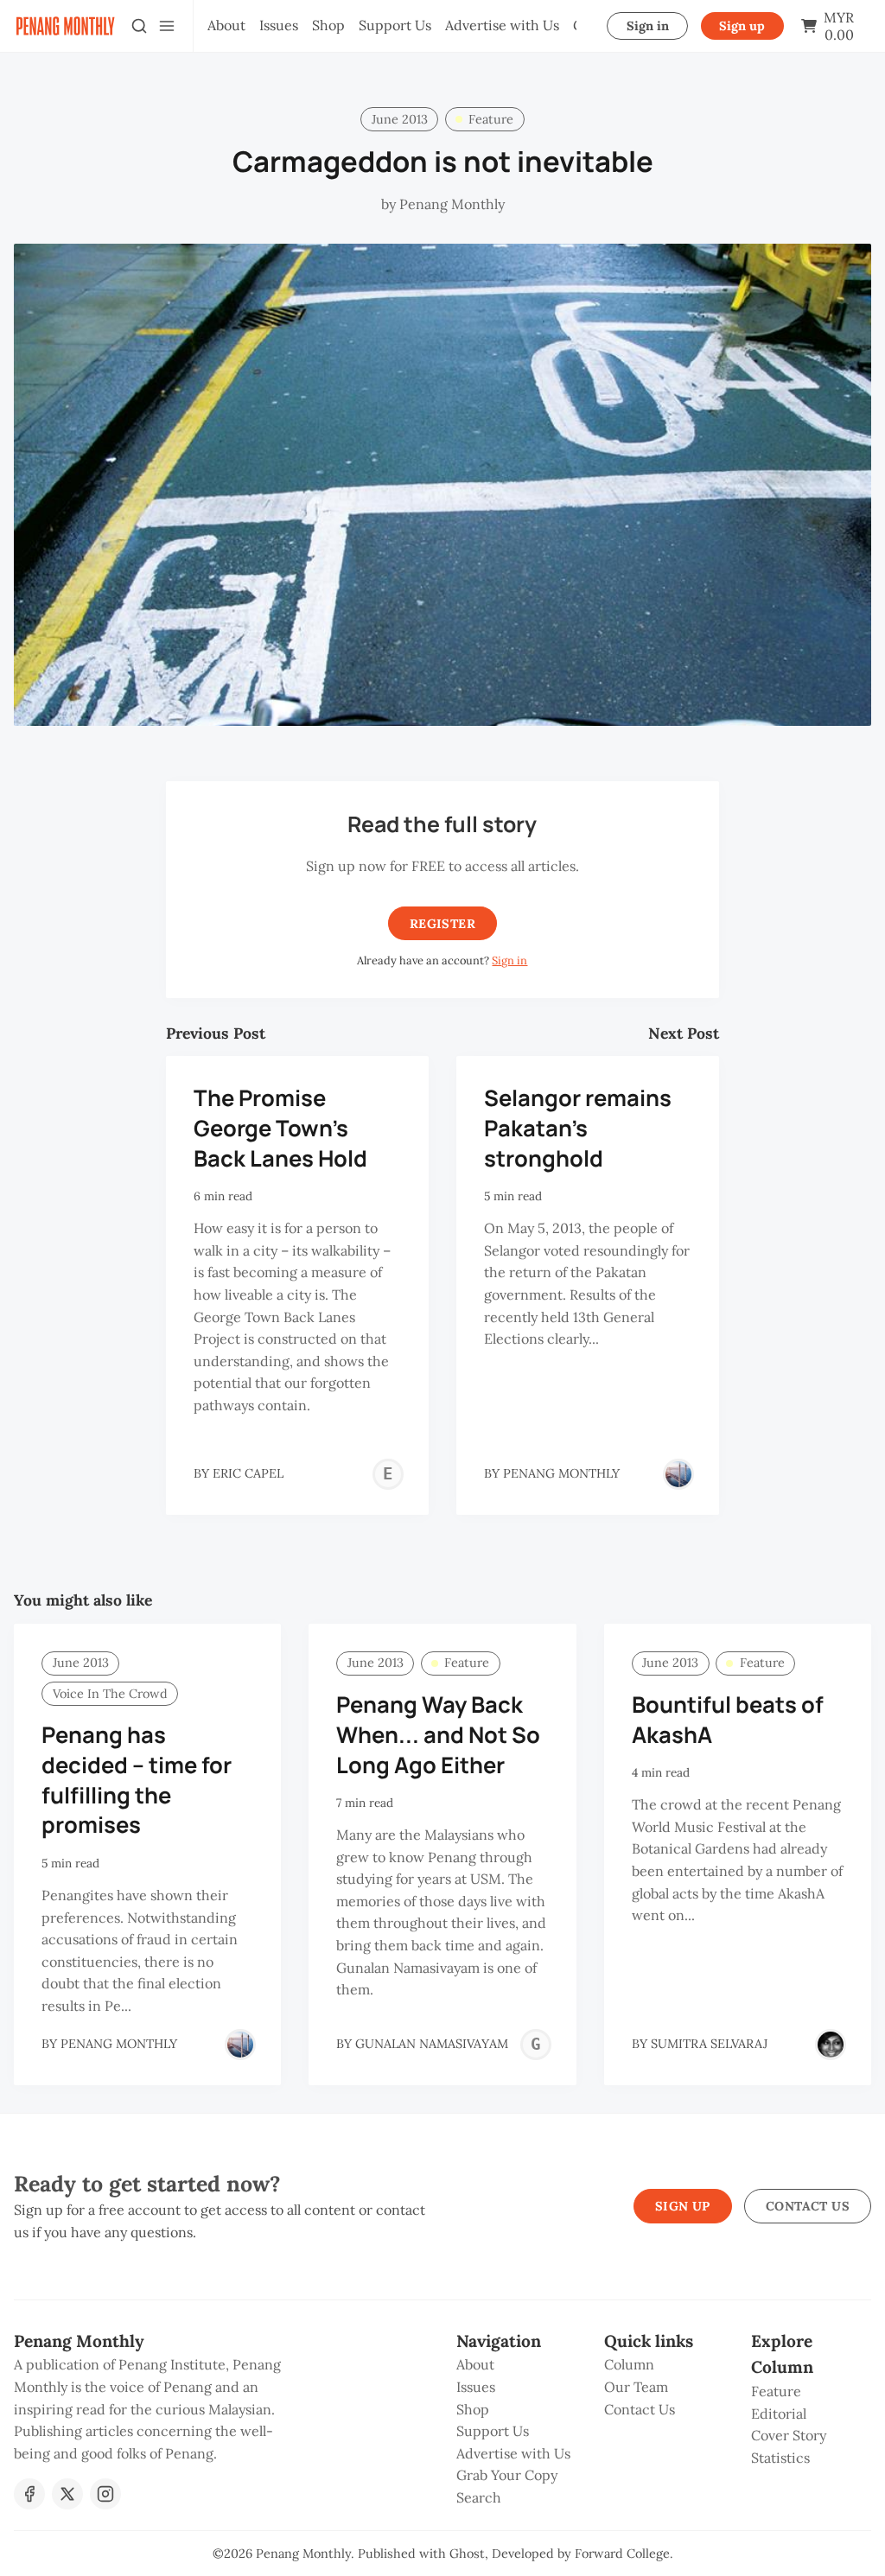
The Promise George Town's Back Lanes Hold (280, 1128)
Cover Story (789, 2435)
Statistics (780, 2458)
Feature (491, 119)
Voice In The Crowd (110, 1694)
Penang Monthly (303, 2554)
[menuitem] (226, 26)
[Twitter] (67, 2494)
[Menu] (167, 26)
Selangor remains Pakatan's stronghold (578, 1128)
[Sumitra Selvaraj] (831, 2045)
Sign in (648, 26)
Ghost (467, 2554)
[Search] (139, 26)
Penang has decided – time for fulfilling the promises (137, 1780)
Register (442, 924)
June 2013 (400, 119)
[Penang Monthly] (678, 1474)
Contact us (808, 2206)
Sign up (742, 26)
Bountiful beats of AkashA (728, 1720)
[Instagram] (105, 2494)
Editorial (779, 2414)
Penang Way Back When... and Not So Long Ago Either (438, 1735)
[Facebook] (29, 2494)
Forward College (622, 2554)
